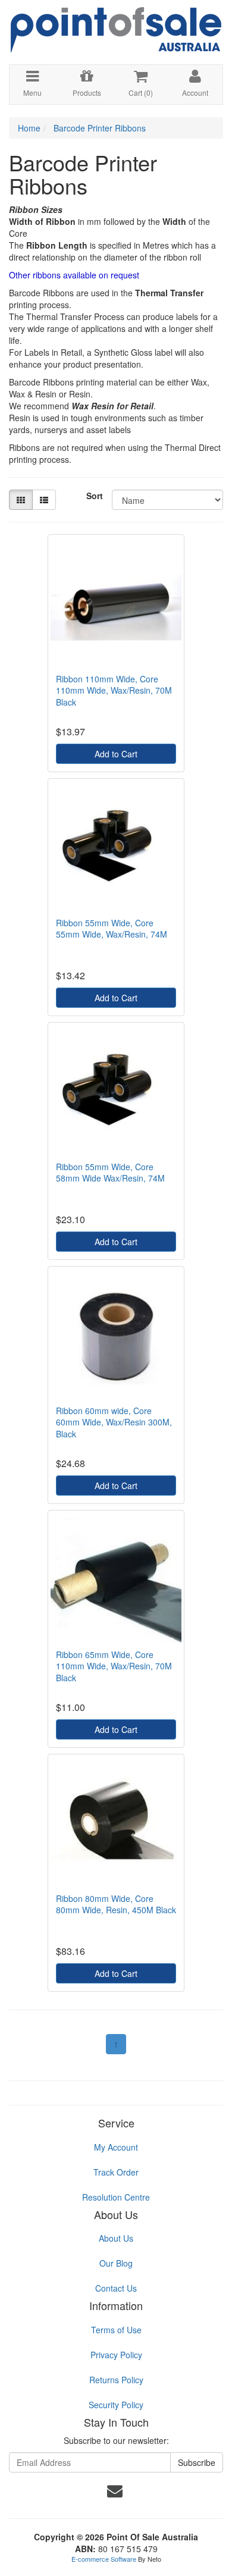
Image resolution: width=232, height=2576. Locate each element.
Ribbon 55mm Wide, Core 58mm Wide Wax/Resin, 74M (110, 1173)
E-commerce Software (104, 2559)
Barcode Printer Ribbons (100, 128)
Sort (95, 496)
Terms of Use (116, 2330)
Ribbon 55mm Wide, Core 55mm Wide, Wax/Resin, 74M (112, 929)
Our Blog (116, 2263)
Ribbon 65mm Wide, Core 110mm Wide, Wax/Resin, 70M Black (114, 1666)
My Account (116, 2147)
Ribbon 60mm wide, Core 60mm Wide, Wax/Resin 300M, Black (114, 1422)
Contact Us (116, 2288)
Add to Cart (116, 754)
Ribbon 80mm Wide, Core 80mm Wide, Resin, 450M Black (116, 1904)
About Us (116, 2238)
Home (29, 128)
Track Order (116, 2172)
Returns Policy (116, 2380)
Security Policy (116, 2405)
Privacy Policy (116, 2355)
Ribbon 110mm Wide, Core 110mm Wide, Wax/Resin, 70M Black (114, 690)
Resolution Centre (116, 2197)
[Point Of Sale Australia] (116, 25)
